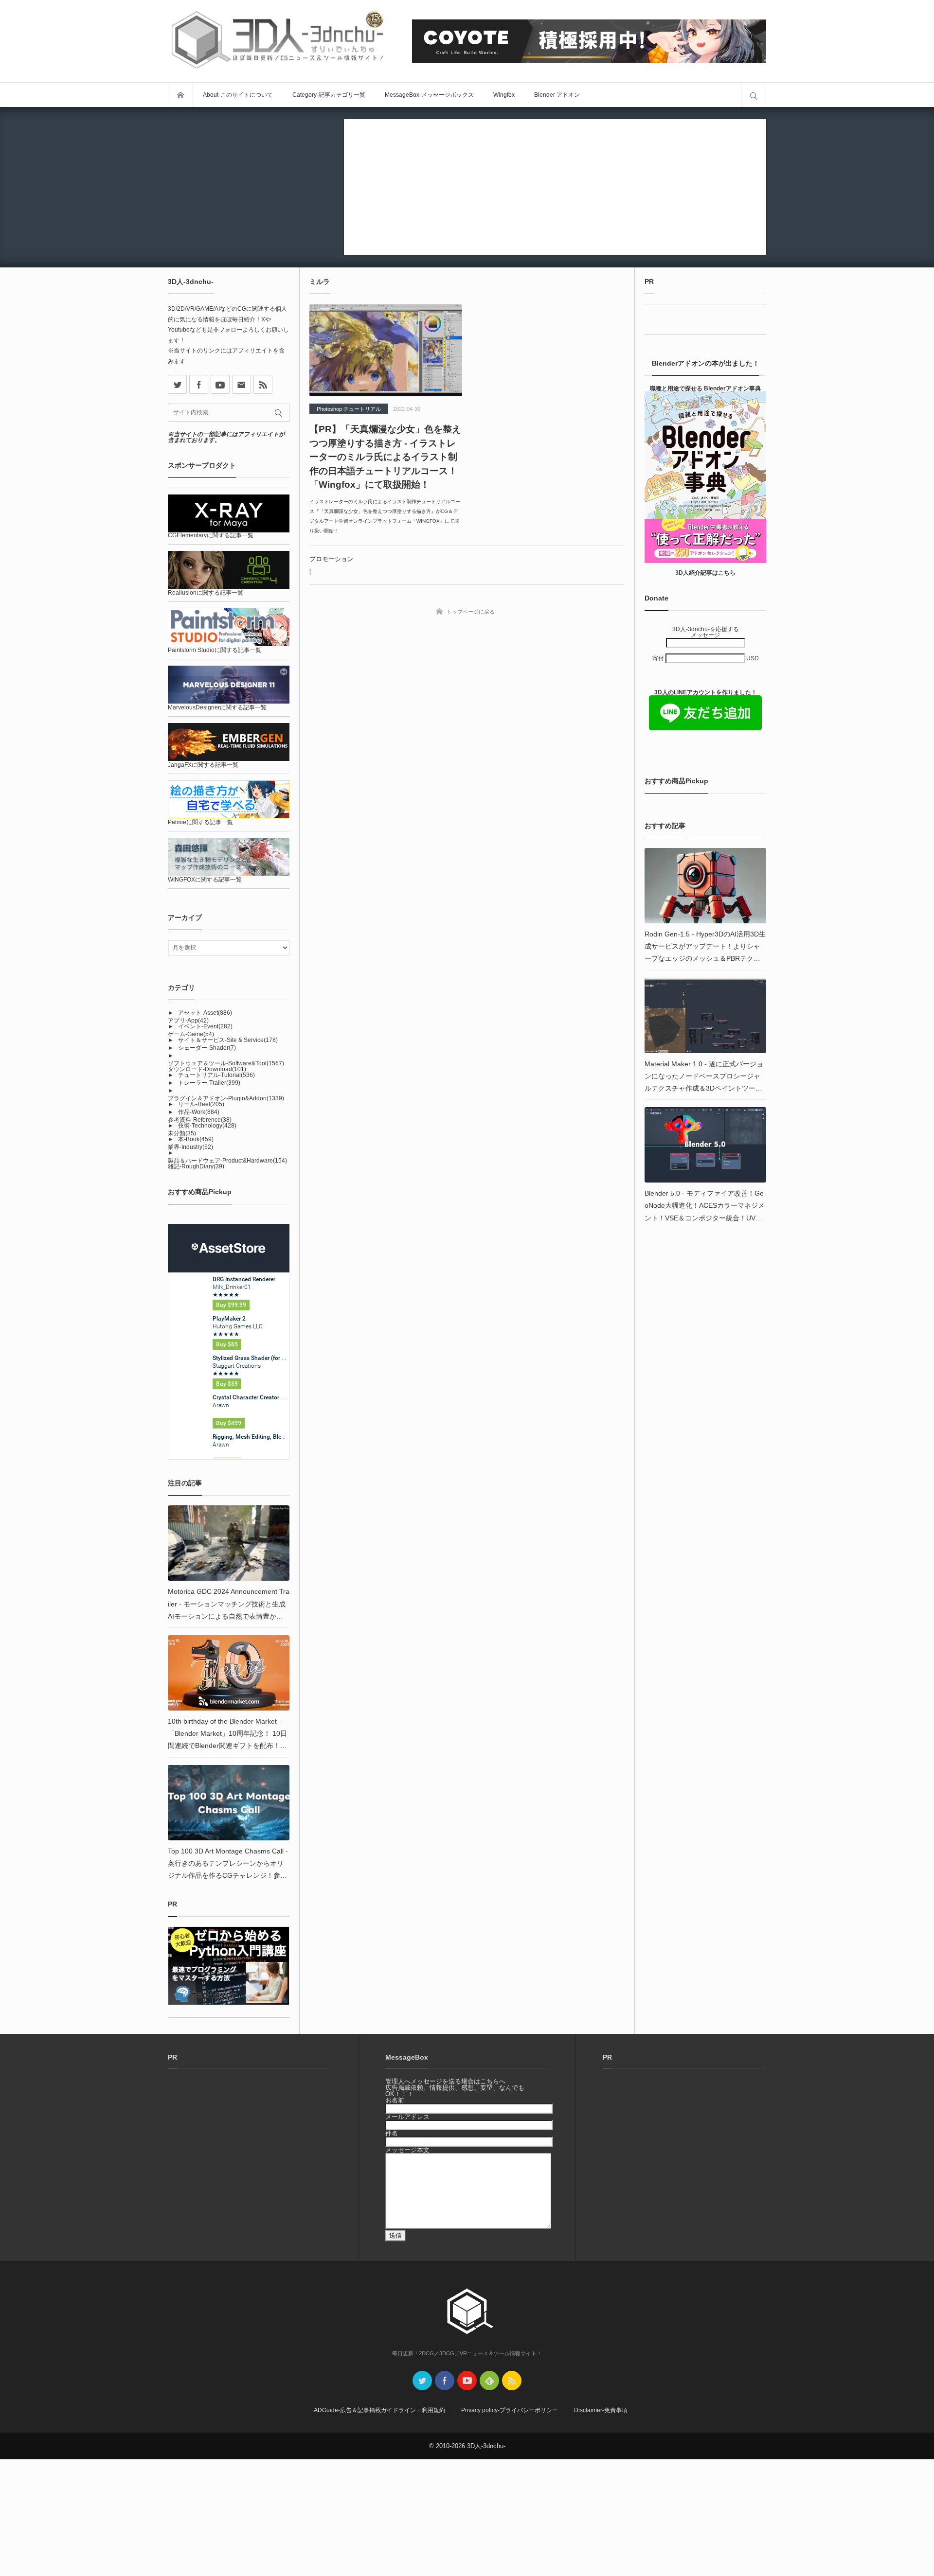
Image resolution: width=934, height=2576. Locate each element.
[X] (177, 384)
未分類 (182, 1133)
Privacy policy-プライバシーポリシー (510, 2410)
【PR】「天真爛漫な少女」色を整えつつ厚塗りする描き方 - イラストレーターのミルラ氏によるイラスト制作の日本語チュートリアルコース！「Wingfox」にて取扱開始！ (385, 457)
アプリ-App (188, 1021)
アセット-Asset (205, 1013)
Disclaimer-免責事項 (601, 2410)
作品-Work (199, 1112)
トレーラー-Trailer (209, 1083)
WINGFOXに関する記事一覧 (205, 880)
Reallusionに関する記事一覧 (206, 593)
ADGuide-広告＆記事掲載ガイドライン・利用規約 (379, 2410)
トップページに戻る (471, 612)
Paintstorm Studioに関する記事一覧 (215, 650)
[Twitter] (422, 2381)
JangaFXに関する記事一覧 (203, 765)
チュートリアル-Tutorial (216, 1075)
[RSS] (263, 384)
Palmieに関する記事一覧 (200, 822)
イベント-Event (205, 1026)
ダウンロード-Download (207, 1069)
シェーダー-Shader (207, 1048)
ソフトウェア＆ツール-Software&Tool (226, 1063)
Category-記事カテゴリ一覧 (329, 95)
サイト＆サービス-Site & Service (228, 1040)
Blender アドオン (557, 95)
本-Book (196, 1139)
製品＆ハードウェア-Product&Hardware (227, 1161)
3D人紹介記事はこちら (705, 573)
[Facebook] (199, 384)
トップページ (180, 95)
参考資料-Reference (200, 1120)
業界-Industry (190, 1147)
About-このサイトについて (238, 95)
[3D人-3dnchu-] (277, 41)
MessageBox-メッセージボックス (429, 95)
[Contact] (242, 384)
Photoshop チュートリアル (349, 409)
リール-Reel (201, 1104)
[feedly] (489, 2381)
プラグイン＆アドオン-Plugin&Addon (226, 1098)
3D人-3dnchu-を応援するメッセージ (706, 632)
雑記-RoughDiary (196, 1166)
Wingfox (504, 95)
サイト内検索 (754, 95)
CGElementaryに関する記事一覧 (211, 535)
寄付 (659, 658)
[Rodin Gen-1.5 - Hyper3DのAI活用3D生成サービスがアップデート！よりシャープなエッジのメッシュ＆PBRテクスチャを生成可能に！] (705, 886)
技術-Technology (207, 1126)
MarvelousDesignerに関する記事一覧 (217, 707)
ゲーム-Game (191, 1034)
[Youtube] (220, 384)
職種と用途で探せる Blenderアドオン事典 (705, 388)
